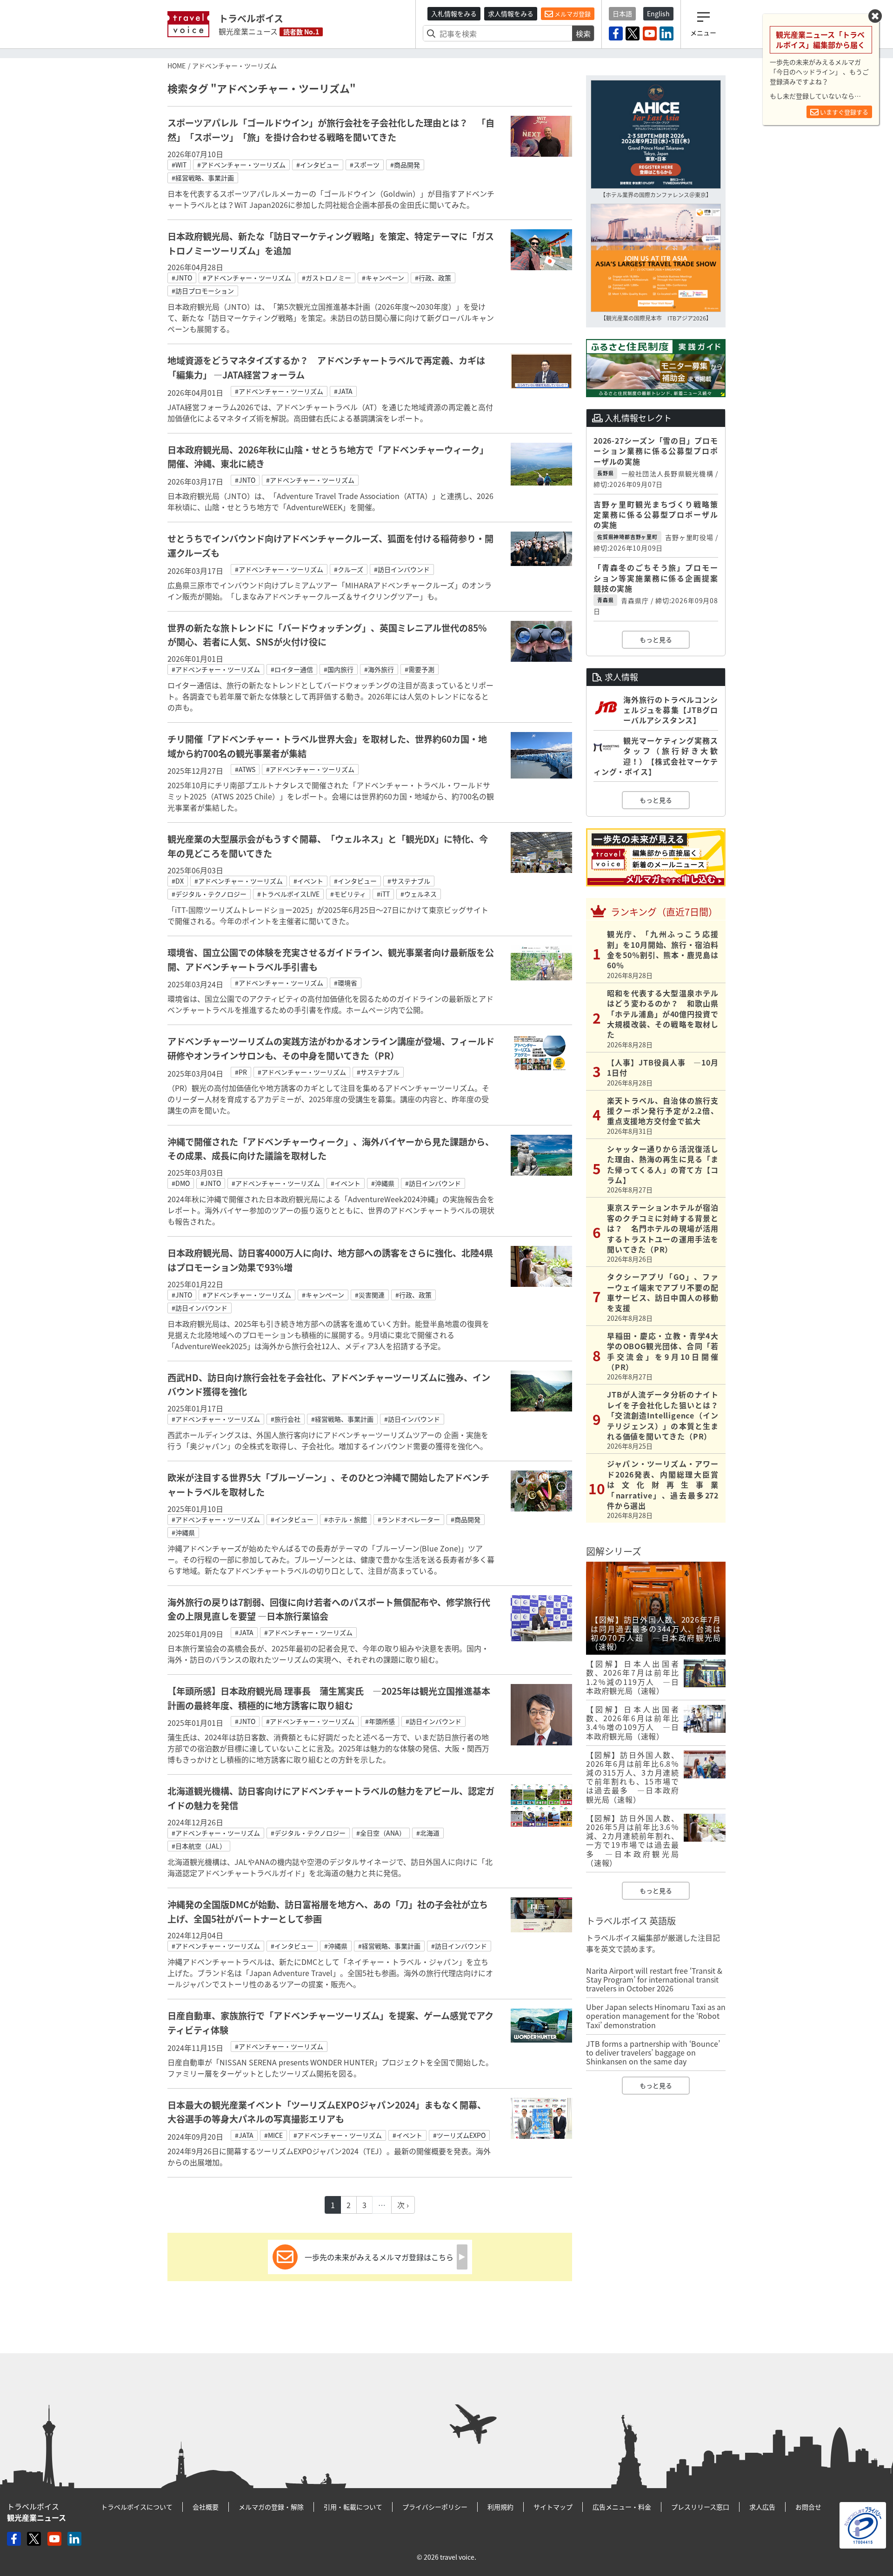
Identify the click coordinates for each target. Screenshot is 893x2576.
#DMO (181, 1183)
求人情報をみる (511, 13)
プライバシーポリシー (435, 2507)
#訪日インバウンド (402, 569)
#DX (178, 881)
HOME (177, 66)
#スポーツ (365, 165)
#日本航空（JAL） (199, 1846)
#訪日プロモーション (203, 291)
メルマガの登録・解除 (271, 2507)
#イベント (308, 881)
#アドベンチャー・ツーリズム (241, 165)
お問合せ (808, 2507)
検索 (583, 33)
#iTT (383, 894)
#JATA (343, 391)
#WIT (179, 165)
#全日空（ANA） (381, 1833)
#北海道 (428, 1833)
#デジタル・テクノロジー (209, 894)
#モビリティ (348, 894)
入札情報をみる (454, 13)
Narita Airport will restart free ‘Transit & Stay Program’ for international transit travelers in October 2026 (654, 1979)
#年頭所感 (380, 1721)
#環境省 (346, 983)
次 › (403, 2205)
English (658, 13)
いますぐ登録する (843, 112)
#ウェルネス (419, 894)
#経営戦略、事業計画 (203, 178)
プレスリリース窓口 (700, 2507)
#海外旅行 (379, 669)
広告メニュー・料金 (622, 2507)
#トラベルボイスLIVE (288, 894)
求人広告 (762, 2507)
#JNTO (182, 278)
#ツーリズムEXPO (459, 2135)
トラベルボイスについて (137, 2507)
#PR (241, 1072)
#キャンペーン (383, 278)
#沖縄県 (383, 1183)
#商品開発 (405, 165)
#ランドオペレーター (409, 1519)
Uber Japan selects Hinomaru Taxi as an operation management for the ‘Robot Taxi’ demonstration (656, 2016)
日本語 (622, 13)
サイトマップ (553, 2507)
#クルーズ (349, 569)
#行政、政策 (433, 278)
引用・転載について (353, 2507)
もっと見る (656, 639)
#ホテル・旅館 (346, 1519)
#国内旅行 (339, 669)
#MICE (273, 2135)
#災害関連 (370, 1295)
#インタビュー (318, 165)
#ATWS (245, 769)
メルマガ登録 (572, 14)
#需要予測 (420, 669)
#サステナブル (409, 881)
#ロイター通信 (292, 669)
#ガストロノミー (327, 278)
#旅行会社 (286, 1419)
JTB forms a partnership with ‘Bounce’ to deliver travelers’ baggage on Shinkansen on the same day (653, 2052)
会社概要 (206, 2507)
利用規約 (500, 2507)
